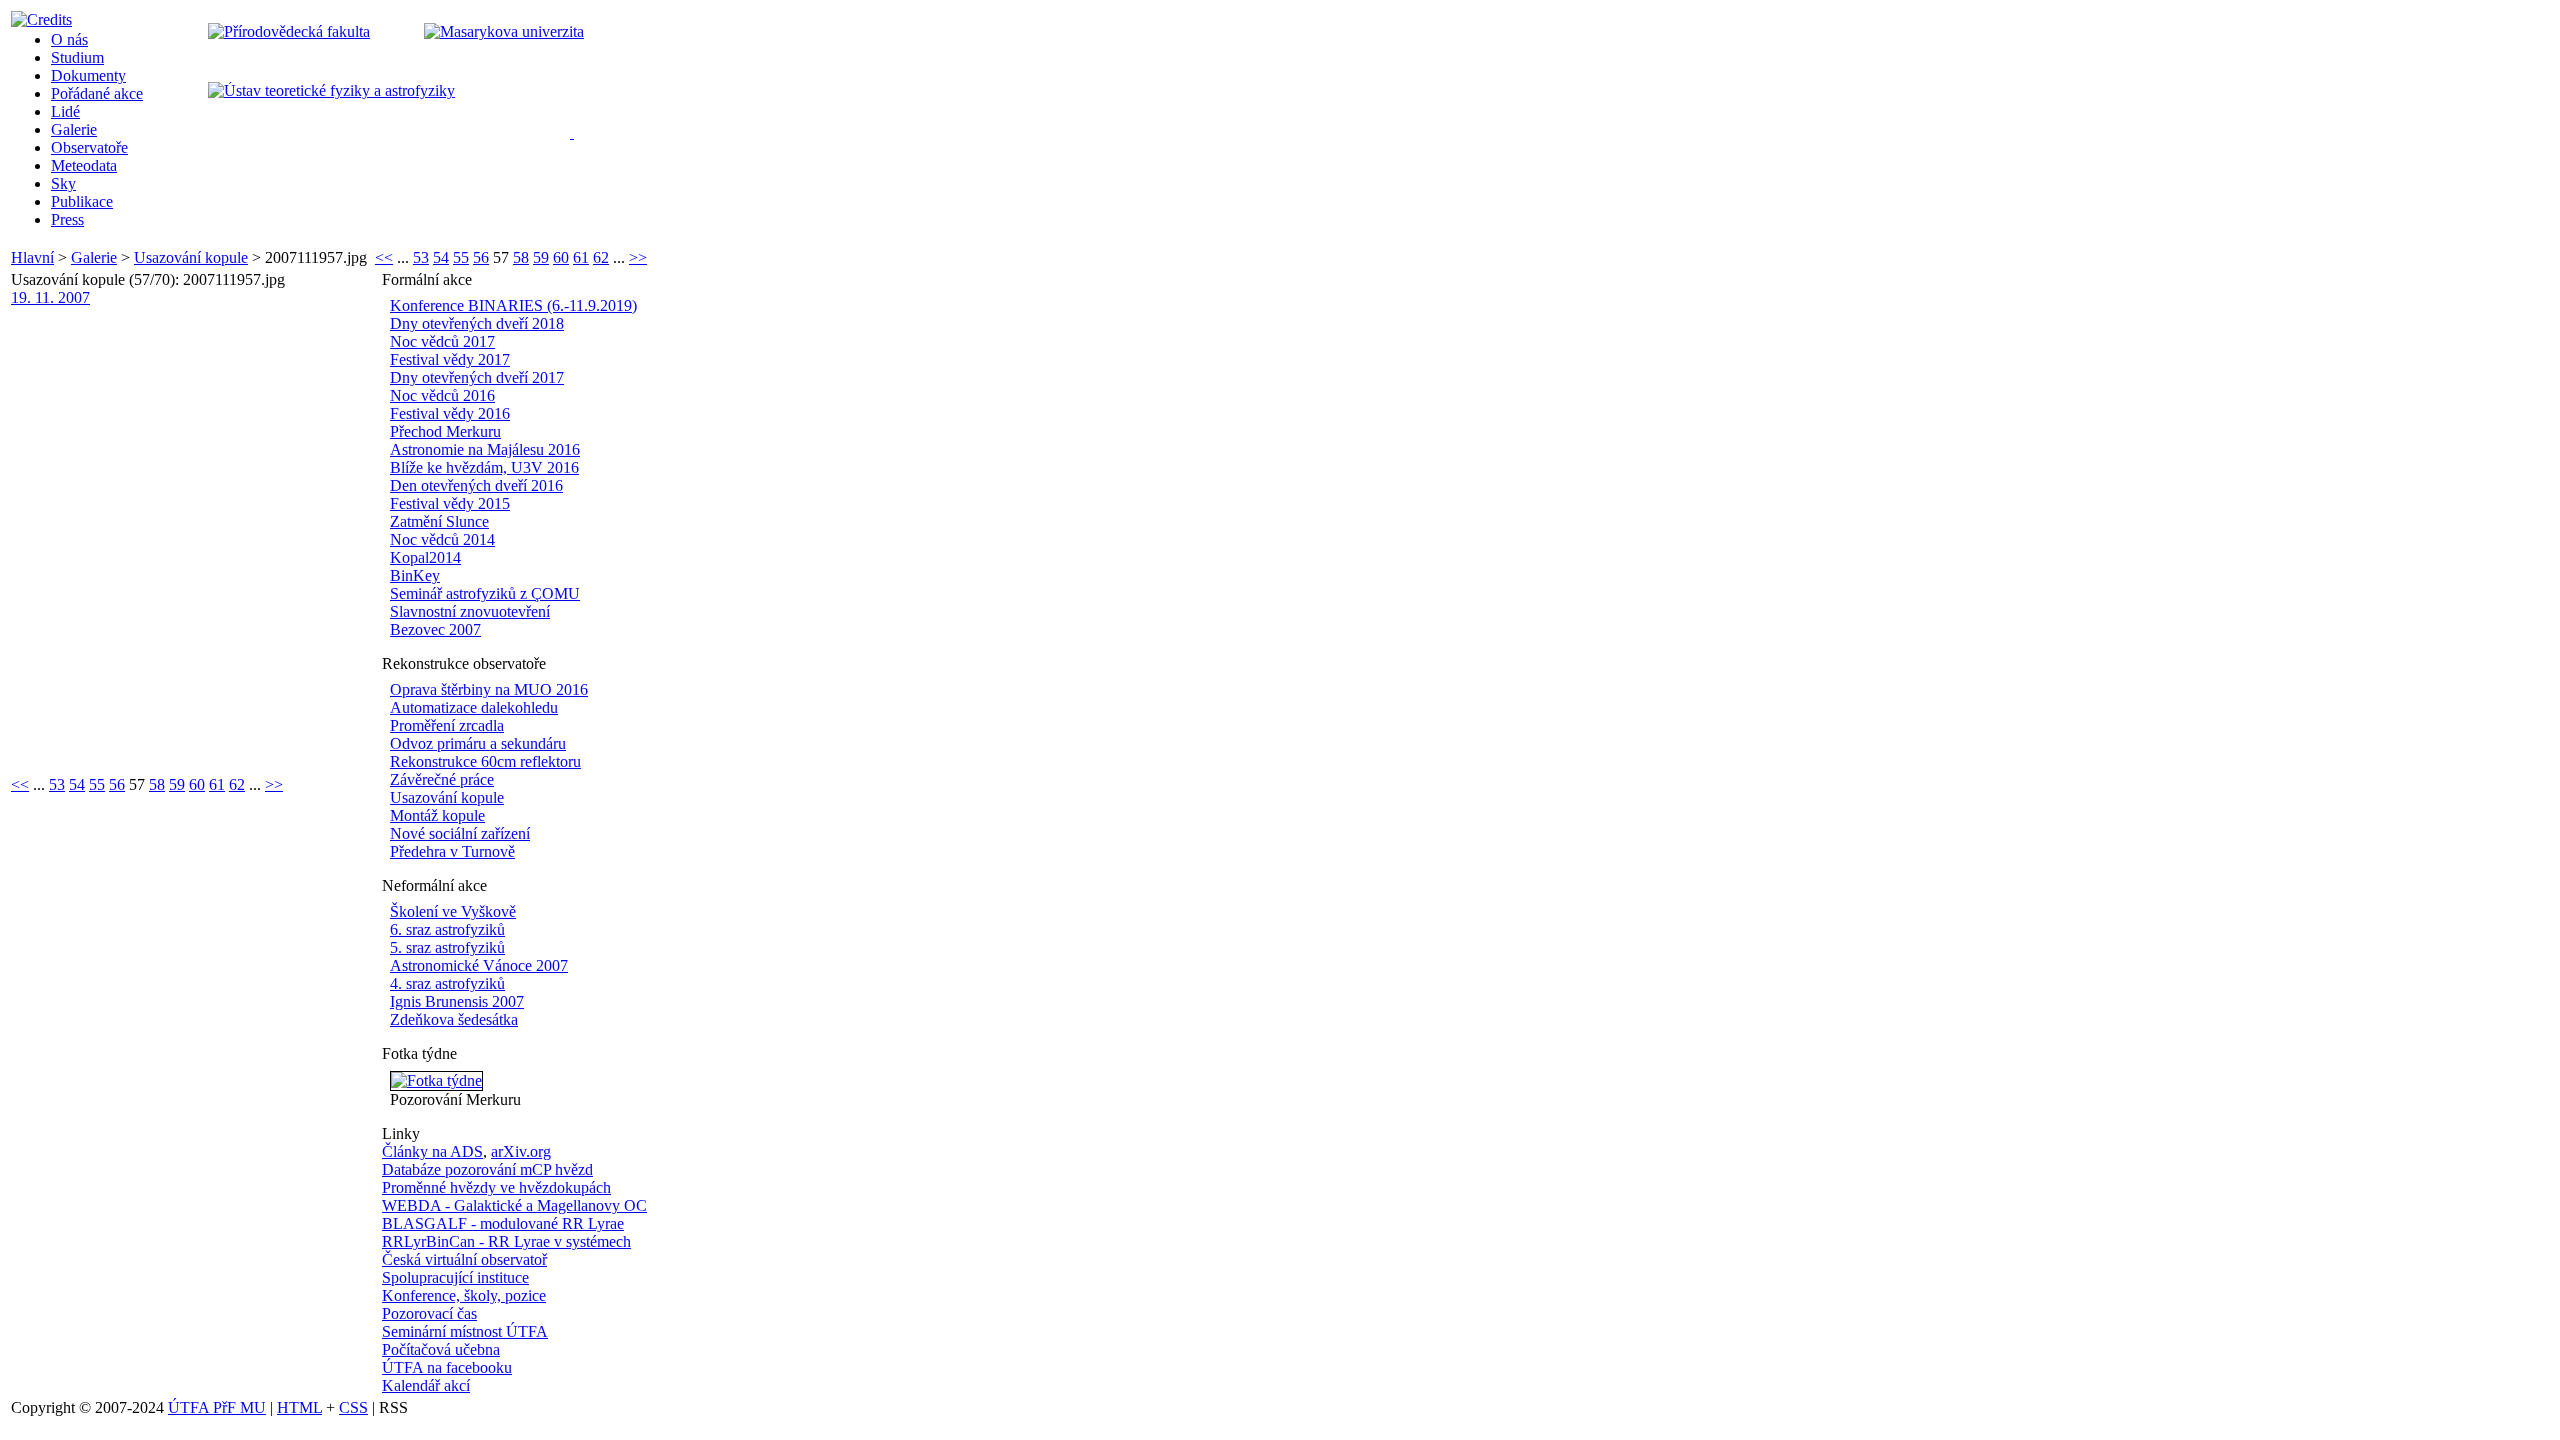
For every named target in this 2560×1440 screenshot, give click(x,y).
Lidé (65, 111)
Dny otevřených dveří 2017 (477, 377)
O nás (69, 39)
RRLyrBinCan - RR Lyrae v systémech (506, 1241)
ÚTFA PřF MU (217, 1407)
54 (441, 257)
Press (67, 219)
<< (384, 257)
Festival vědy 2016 (450, 413)
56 (481, 257)
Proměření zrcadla (447, 725)
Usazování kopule (191, 257)
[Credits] (41, 19)
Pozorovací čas (429, 1313)
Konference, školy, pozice (464, 1295)
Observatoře (89, 147)
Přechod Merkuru (445, 431)
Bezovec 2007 (435, 629)
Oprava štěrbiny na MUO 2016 (489, 689)
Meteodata (84, 165)
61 (581, 257)
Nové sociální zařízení (460, 833)
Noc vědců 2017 (442, 341)
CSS (353, 1407)
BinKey (415, 575)
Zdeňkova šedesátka (454, 1019)
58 (521, 257)
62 (601, 257)
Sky (63, 183)
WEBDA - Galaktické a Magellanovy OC (514, 1205)
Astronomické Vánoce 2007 (479, 965)
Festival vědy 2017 (450, 359)
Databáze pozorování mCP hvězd (487, 1169)
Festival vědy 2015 (450, 503)
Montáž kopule (437, 815)
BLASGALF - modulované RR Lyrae (503, 1223)
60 (561, 257)
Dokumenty (88, 75)
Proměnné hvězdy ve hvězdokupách (496, 1187)
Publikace (82, 201)
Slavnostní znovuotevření (470, 611)
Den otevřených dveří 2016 (476, 485)
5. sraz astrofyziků (447, 947)
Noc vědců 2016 (442, 395)
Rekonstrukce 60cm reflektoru (485, 761)
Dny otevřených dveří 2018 (477, 323)
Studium (77, 57)
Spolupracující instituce (455, 1277)
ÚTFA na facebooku (447, 1367)
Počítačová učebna (441, 1349)
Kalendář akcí (426, 1385)
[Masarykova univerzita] (504, 31)
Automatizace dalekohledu (474, 707)
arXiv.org (521, 1151)
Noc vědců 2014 (442, 539)
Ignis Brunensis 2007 (457, 1001)
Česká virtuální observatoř (464, 1259)
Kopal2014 (425, 557)
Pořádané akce (97, 93)
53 (421, 257)
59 (541, 257)
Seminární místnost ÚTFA (465, 1331)
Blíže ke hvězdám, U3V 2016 (484, 467)
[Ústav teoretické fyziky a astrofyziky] (331, 90)
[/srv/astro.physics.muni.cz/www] (578, 130)
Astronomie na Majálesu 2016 (485, 449)
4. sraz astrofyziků (447, 983)
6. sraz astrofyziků (447, 929)
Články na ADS (432, 1151)
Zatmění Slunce (439, 521)
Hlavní (32, 257)
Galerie (74, 129)
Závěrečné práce (442, 779)
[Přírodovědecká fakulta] (289, 31)
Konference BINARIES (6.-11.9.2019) (513, 305)
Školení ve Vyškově (453, 911)
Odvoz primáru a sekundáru (478, 743)
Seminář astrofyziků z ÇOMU (485, 593)
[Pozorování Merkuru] (436, 1080)
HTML (299, 1407)
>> (638, 257)
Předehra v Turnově (452, 851)
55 (461, 257)
